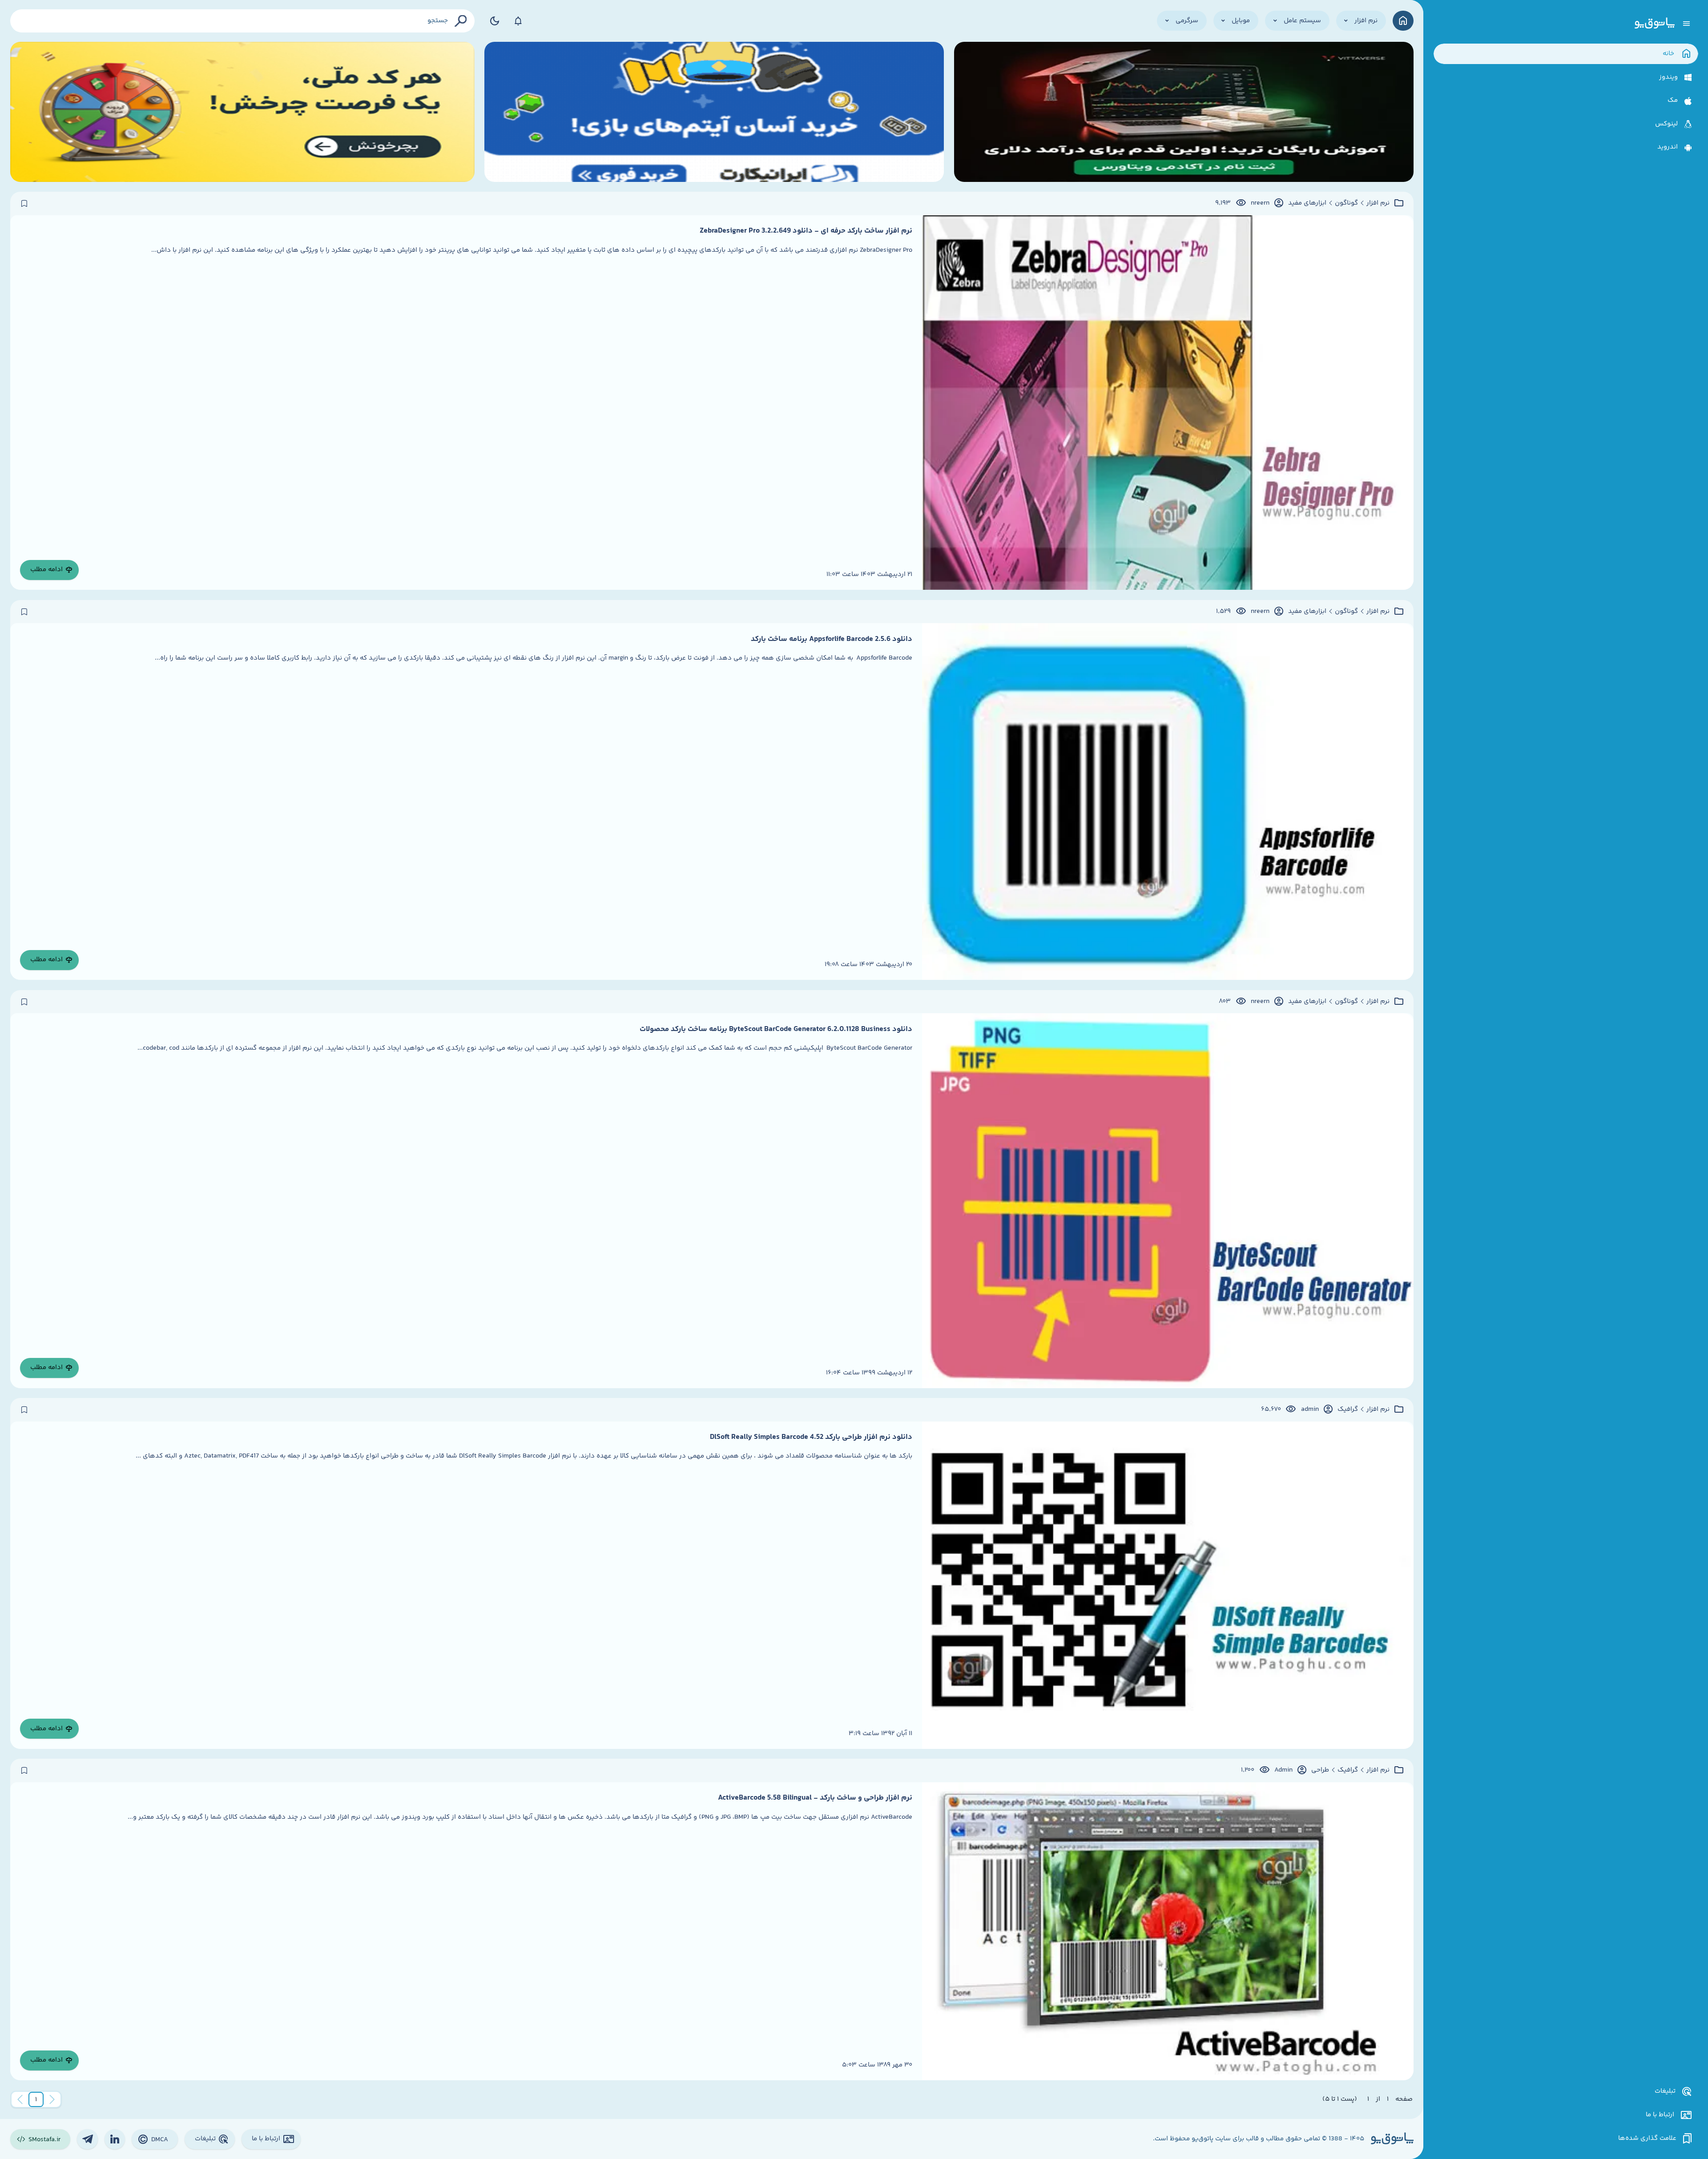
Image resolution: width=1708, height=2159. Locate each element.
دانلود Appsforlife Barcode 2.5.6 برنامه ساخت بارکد (832, 639)
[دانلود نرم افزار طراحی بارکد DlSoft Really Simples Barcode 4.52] (1168, 1585)
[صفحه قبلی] (52, 2099)
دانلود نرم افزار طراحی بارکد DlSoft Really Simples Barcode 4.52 (811, 1437)
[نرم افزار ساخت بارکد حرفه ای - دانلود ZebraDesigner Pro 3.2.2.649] (1168, 403)
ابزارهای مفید (1307, 203)
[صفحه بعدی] (20, 2099)
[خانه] (1403, 21)
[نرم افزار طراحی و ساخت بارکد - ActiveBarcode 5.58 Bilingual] (1168, 1931)
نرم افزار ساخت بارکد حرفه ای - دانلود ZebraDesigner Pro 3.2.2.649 (806, 231)
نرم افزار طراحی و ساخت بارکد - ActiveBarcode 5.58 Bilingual (815, 1798)
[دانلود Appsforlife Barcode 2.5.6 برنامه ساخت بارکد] (1168, 802)
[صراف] (242, 112)
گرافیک (1348, 1410)
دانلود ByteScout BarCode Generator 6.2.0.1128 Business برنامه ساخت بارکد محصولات (776, 1029)
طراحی (1320, 1770)
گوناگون (1346, 203)
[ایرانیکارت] (714, 112)
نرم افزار (1378, 203)
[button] (36, 2099)
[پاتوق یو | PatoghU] (1655, 24)
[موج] (1184, 112)
